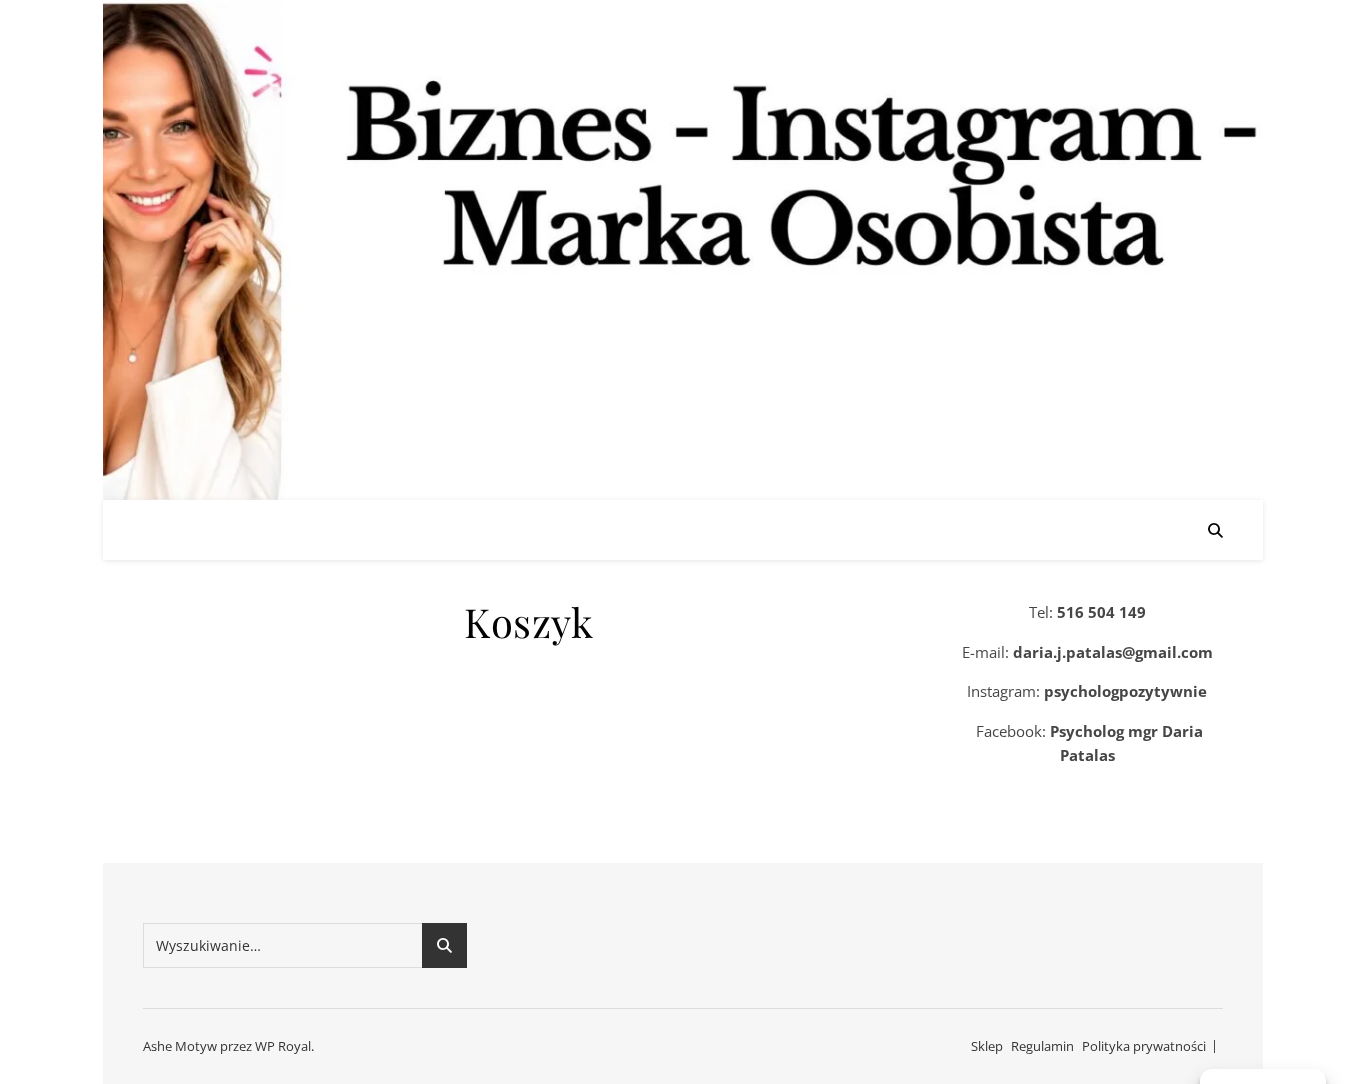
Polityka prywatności (1144, 1046)
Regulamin (1042, 1046)
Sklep (987, 1046)
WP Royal (283, 1046)
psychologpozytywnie (1125, 691)
